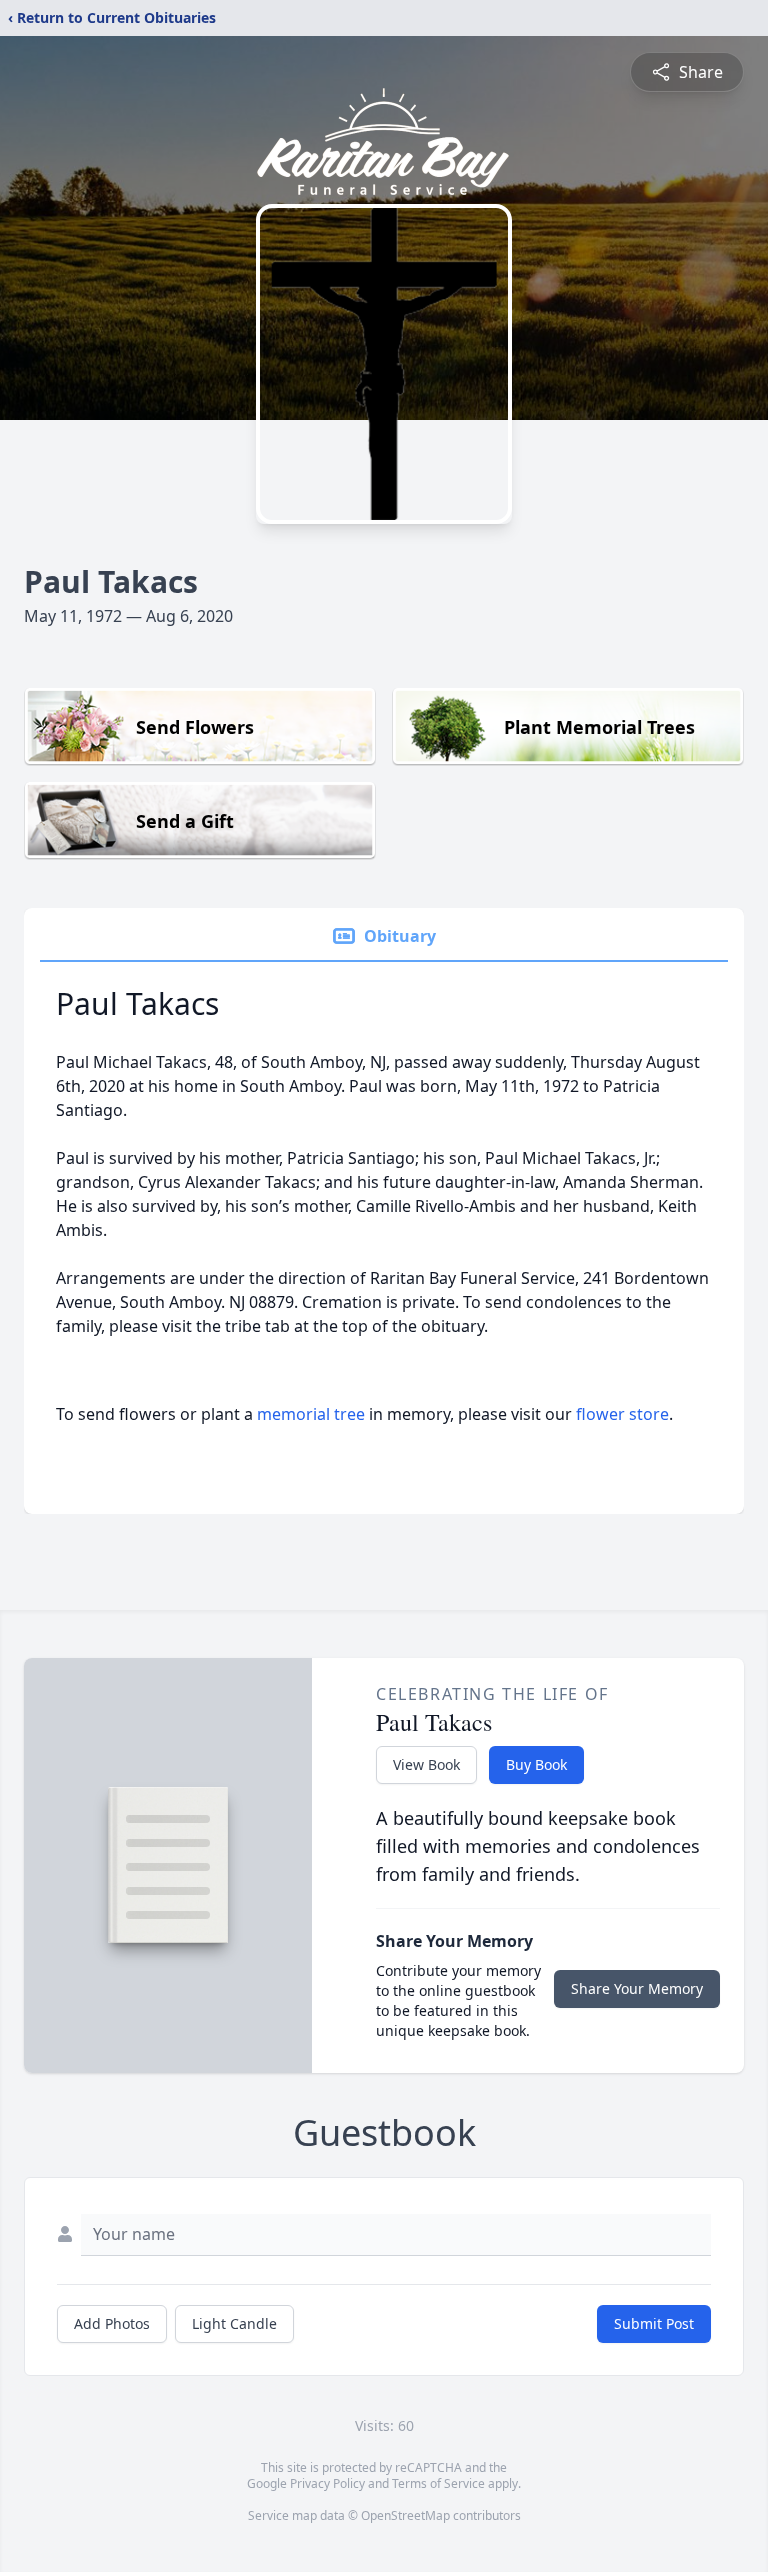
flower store (622, 1414)
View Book (426, 1764)
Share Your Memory (637, 1988)
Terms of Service (438, 2483)
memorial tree (311, 1414)
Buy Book (536, 1764)
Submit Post (654, 2323)
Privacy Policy (327, 2483)
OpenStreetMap (405, 2515)
